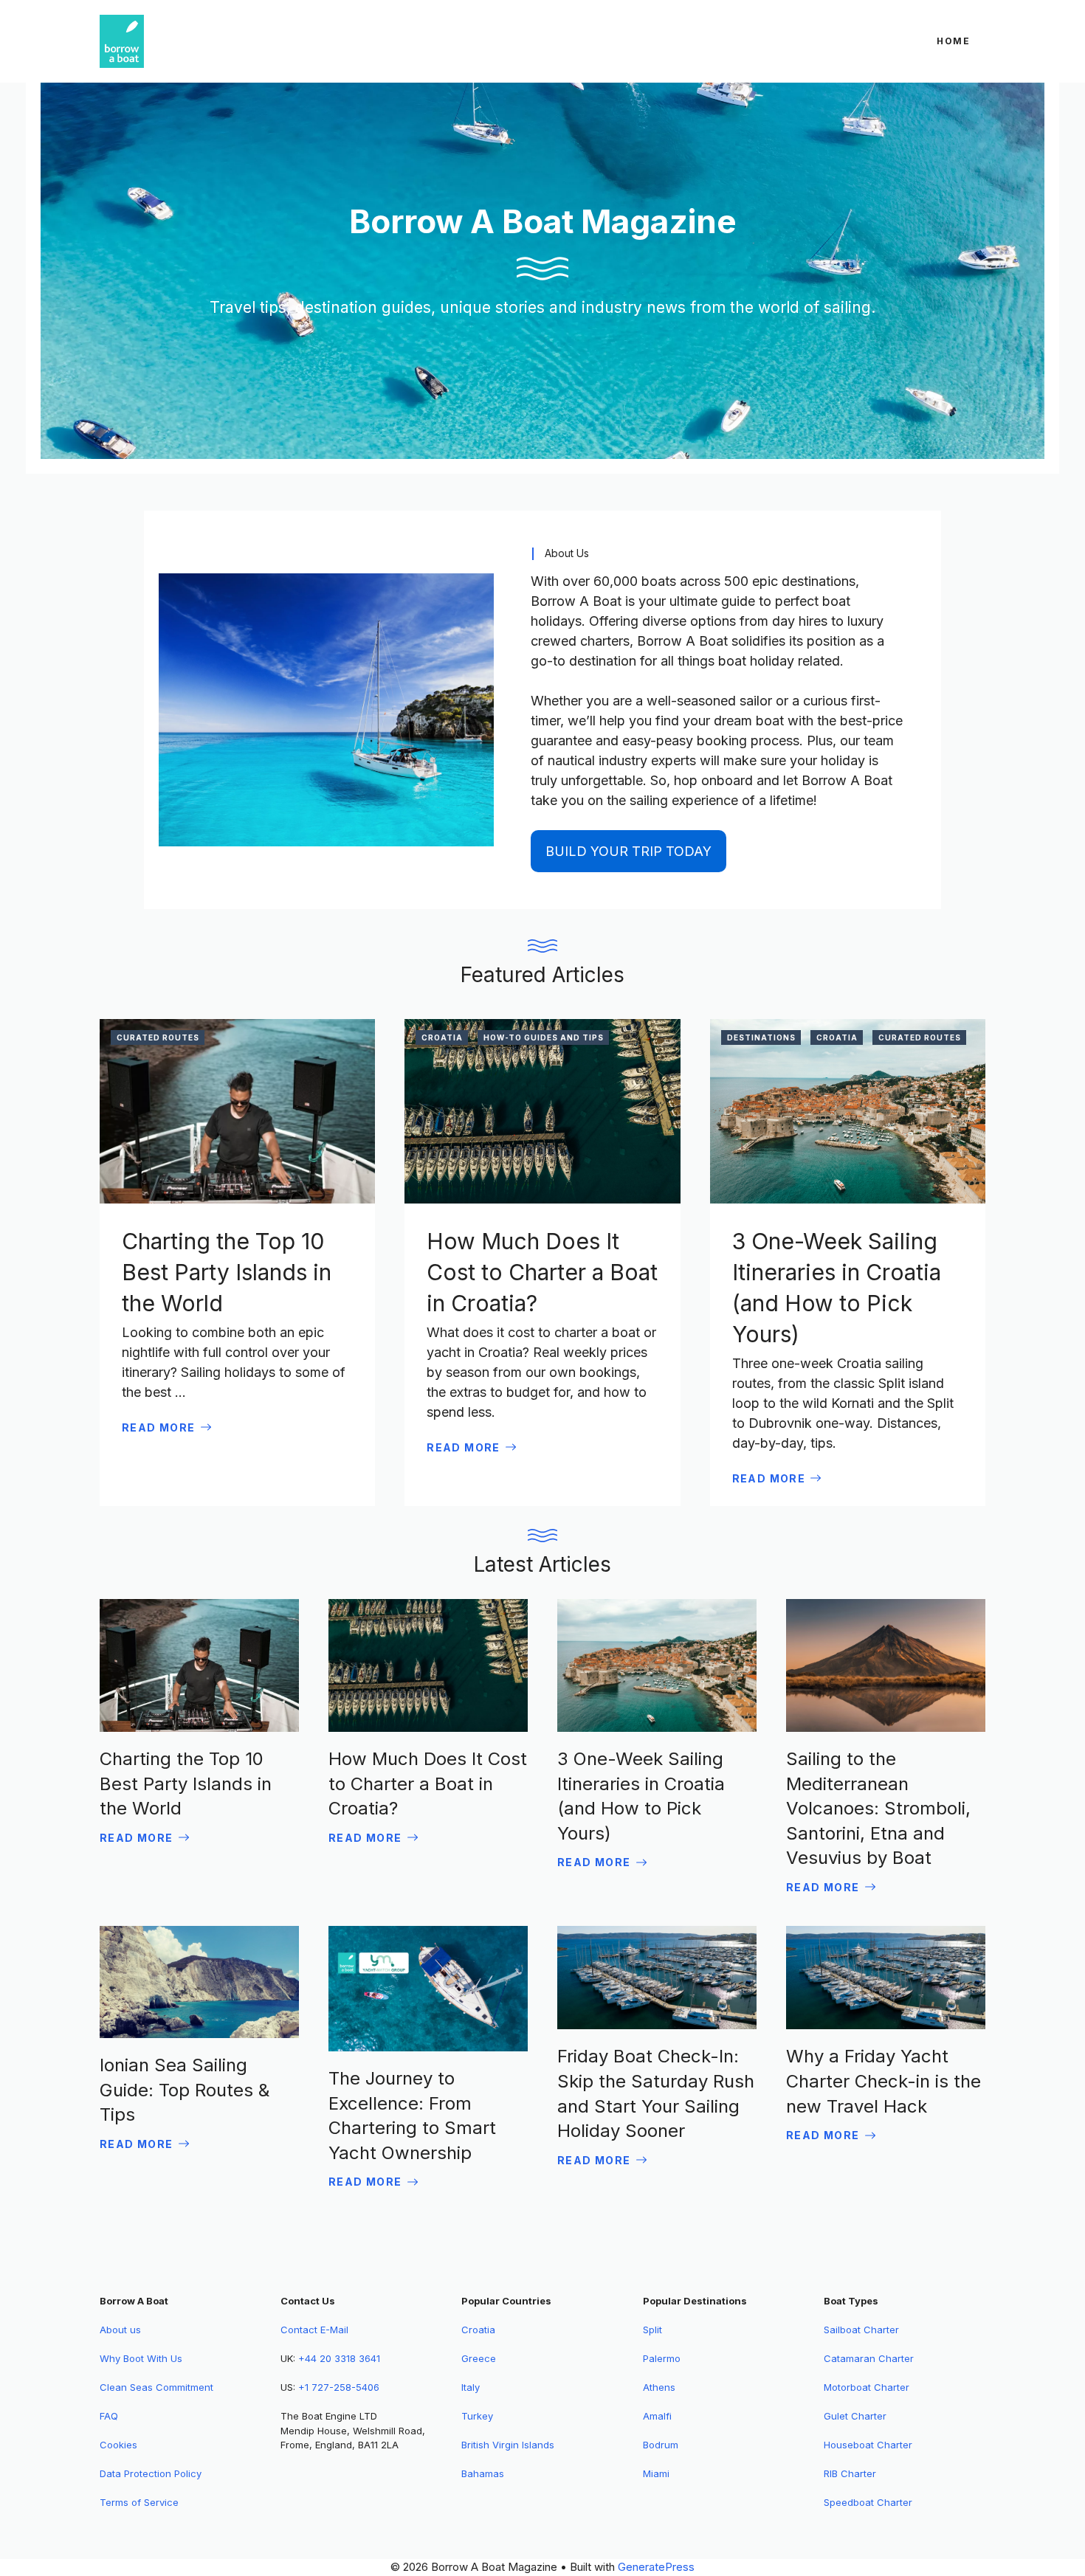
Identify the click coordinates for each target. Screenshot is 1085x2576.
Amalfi (657, 2416)
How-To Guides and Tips (544, 1037)
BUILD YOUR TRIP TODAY (628, 851)
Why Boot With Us (141, 2358)
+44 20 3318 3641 (339, 2358)
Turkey (477, 2416)
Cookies (118, 2445)
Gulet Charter (855, 2416)
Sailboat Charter (861, 2330)
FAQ (109, 2416)
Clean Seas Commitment (156, 2387)
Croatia (442, 1037)
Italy (471, 2387)
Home (954, 41)
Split (652, 2330)
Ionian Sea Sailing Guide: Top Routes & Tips (185, 2090)
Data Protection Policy (151, 2473)
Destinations (761, 1037)
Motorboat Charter (867, 2387)
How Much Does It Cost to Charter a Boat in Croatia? (542, 1272)
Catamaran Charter (869, 2358)
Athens (659, 2387)
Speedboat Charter (868, 2502)
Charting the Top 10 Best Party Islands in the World (227, 1272)
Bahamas (483, 2473)
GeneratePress (656, 2567)
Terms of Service (139, 2502)
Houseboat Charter (868, 2445)
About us (120, 2330)
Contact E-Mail (314, 2330)
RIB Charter (850, 2473)
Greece (479, 2358)
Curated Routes (158, 1037)
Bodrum (661, 2445)
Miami (656, 2473)
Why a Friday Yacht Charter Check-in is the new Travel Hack (883, 2081)
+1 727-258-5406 (339, 2387)
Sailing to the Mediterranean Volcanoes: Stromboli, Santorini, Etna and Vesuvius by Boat (878, 1808)
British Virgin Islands (508, 2445)
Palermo (662, 2358)
